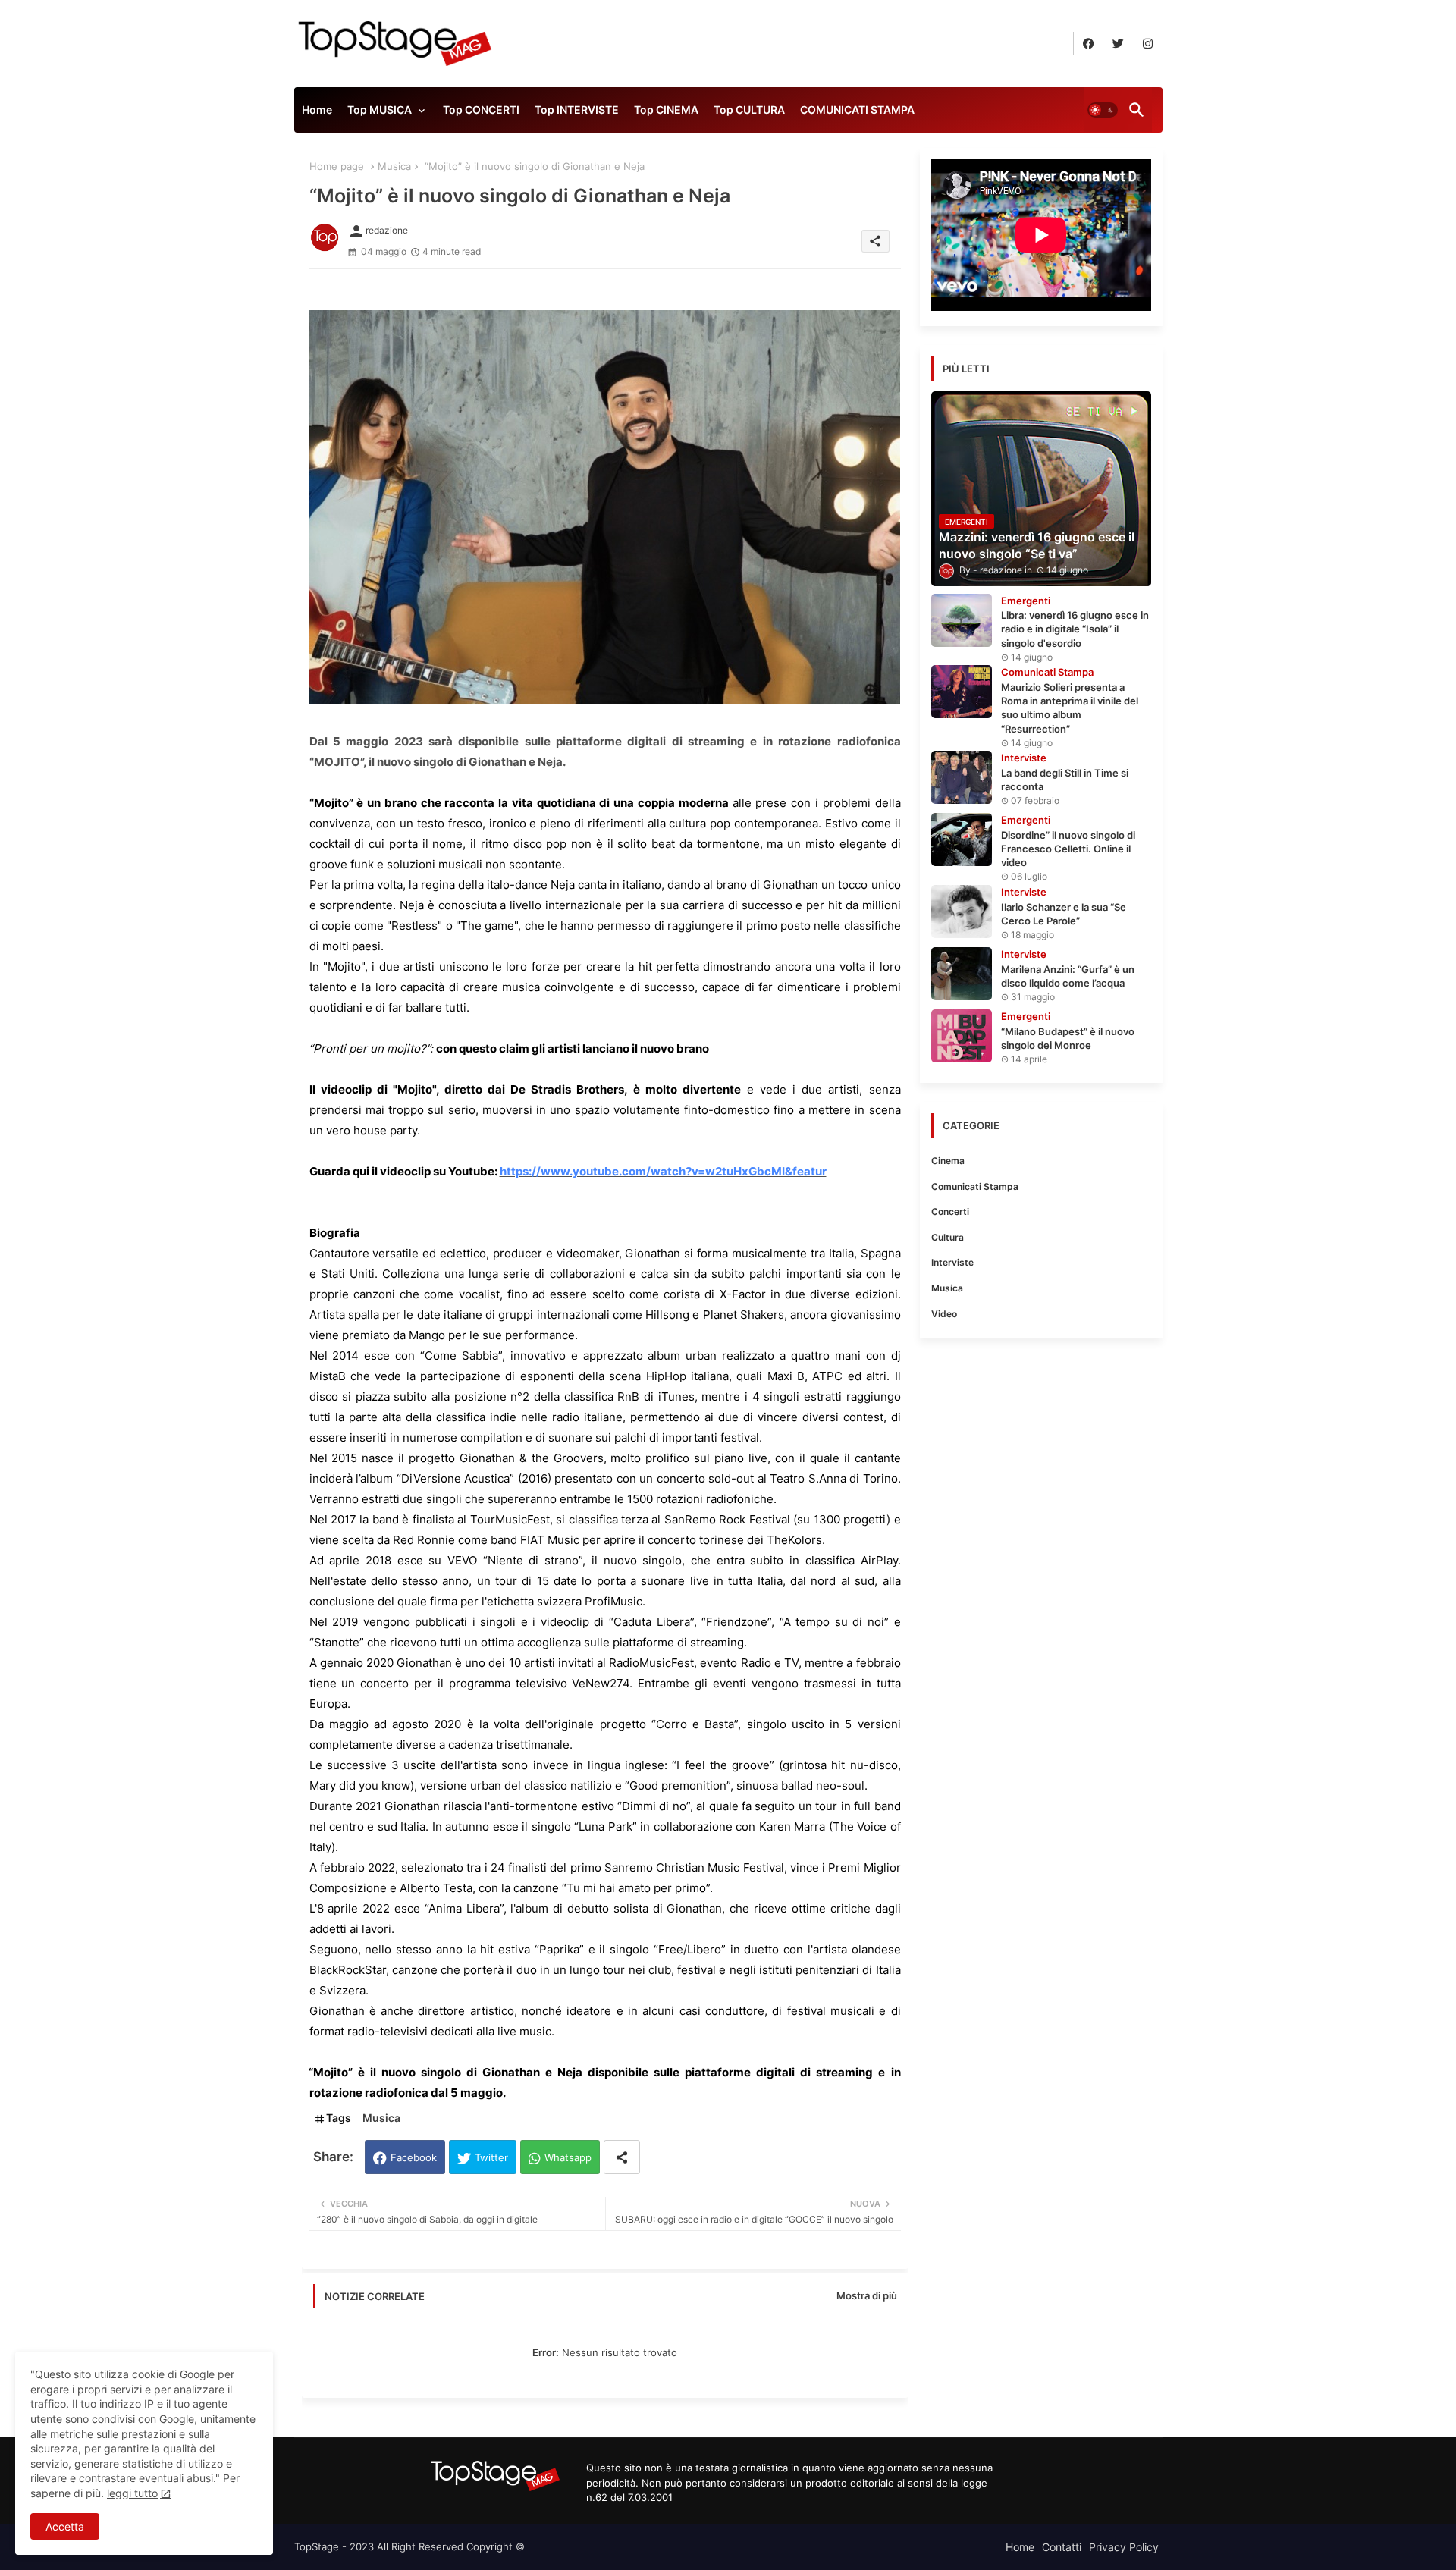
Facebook (414, 2157)
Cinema (948, 1161)
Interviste (952, 1262)
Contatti (1062, 2547)
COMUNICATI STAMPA (857, 110)
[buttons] (1089, 44)
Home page (337, 166)
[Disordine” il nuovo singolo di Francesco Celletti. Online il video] (962, 839)
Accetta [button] (65, 2526)
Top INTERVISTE (577, 110)
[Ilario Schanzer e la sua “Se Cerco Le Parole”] (962, 912)
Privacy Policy (1124, 2547)
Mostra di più (867, 2295)
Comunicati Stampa (975, 1186)
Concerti (950, 1211)
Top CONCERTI (481, 110)
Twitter (491, 2157)
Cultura (948, 1237)
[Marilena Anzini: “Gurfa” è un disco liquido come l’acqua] (962, 974)
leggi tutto (132, 2493)
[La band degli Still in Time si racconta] (962, 777)
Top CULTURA (749, 110)
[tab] (317, 114)
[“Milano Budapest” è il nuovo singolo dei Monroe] (962, 1036)
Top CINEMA (666, 110)
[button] (1103, 110)
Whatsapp (568, 2157)
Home (317, 110)
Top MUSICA (380, 110)
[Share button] (622, 2157)
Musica (394, 166)
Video (944, 1314)
